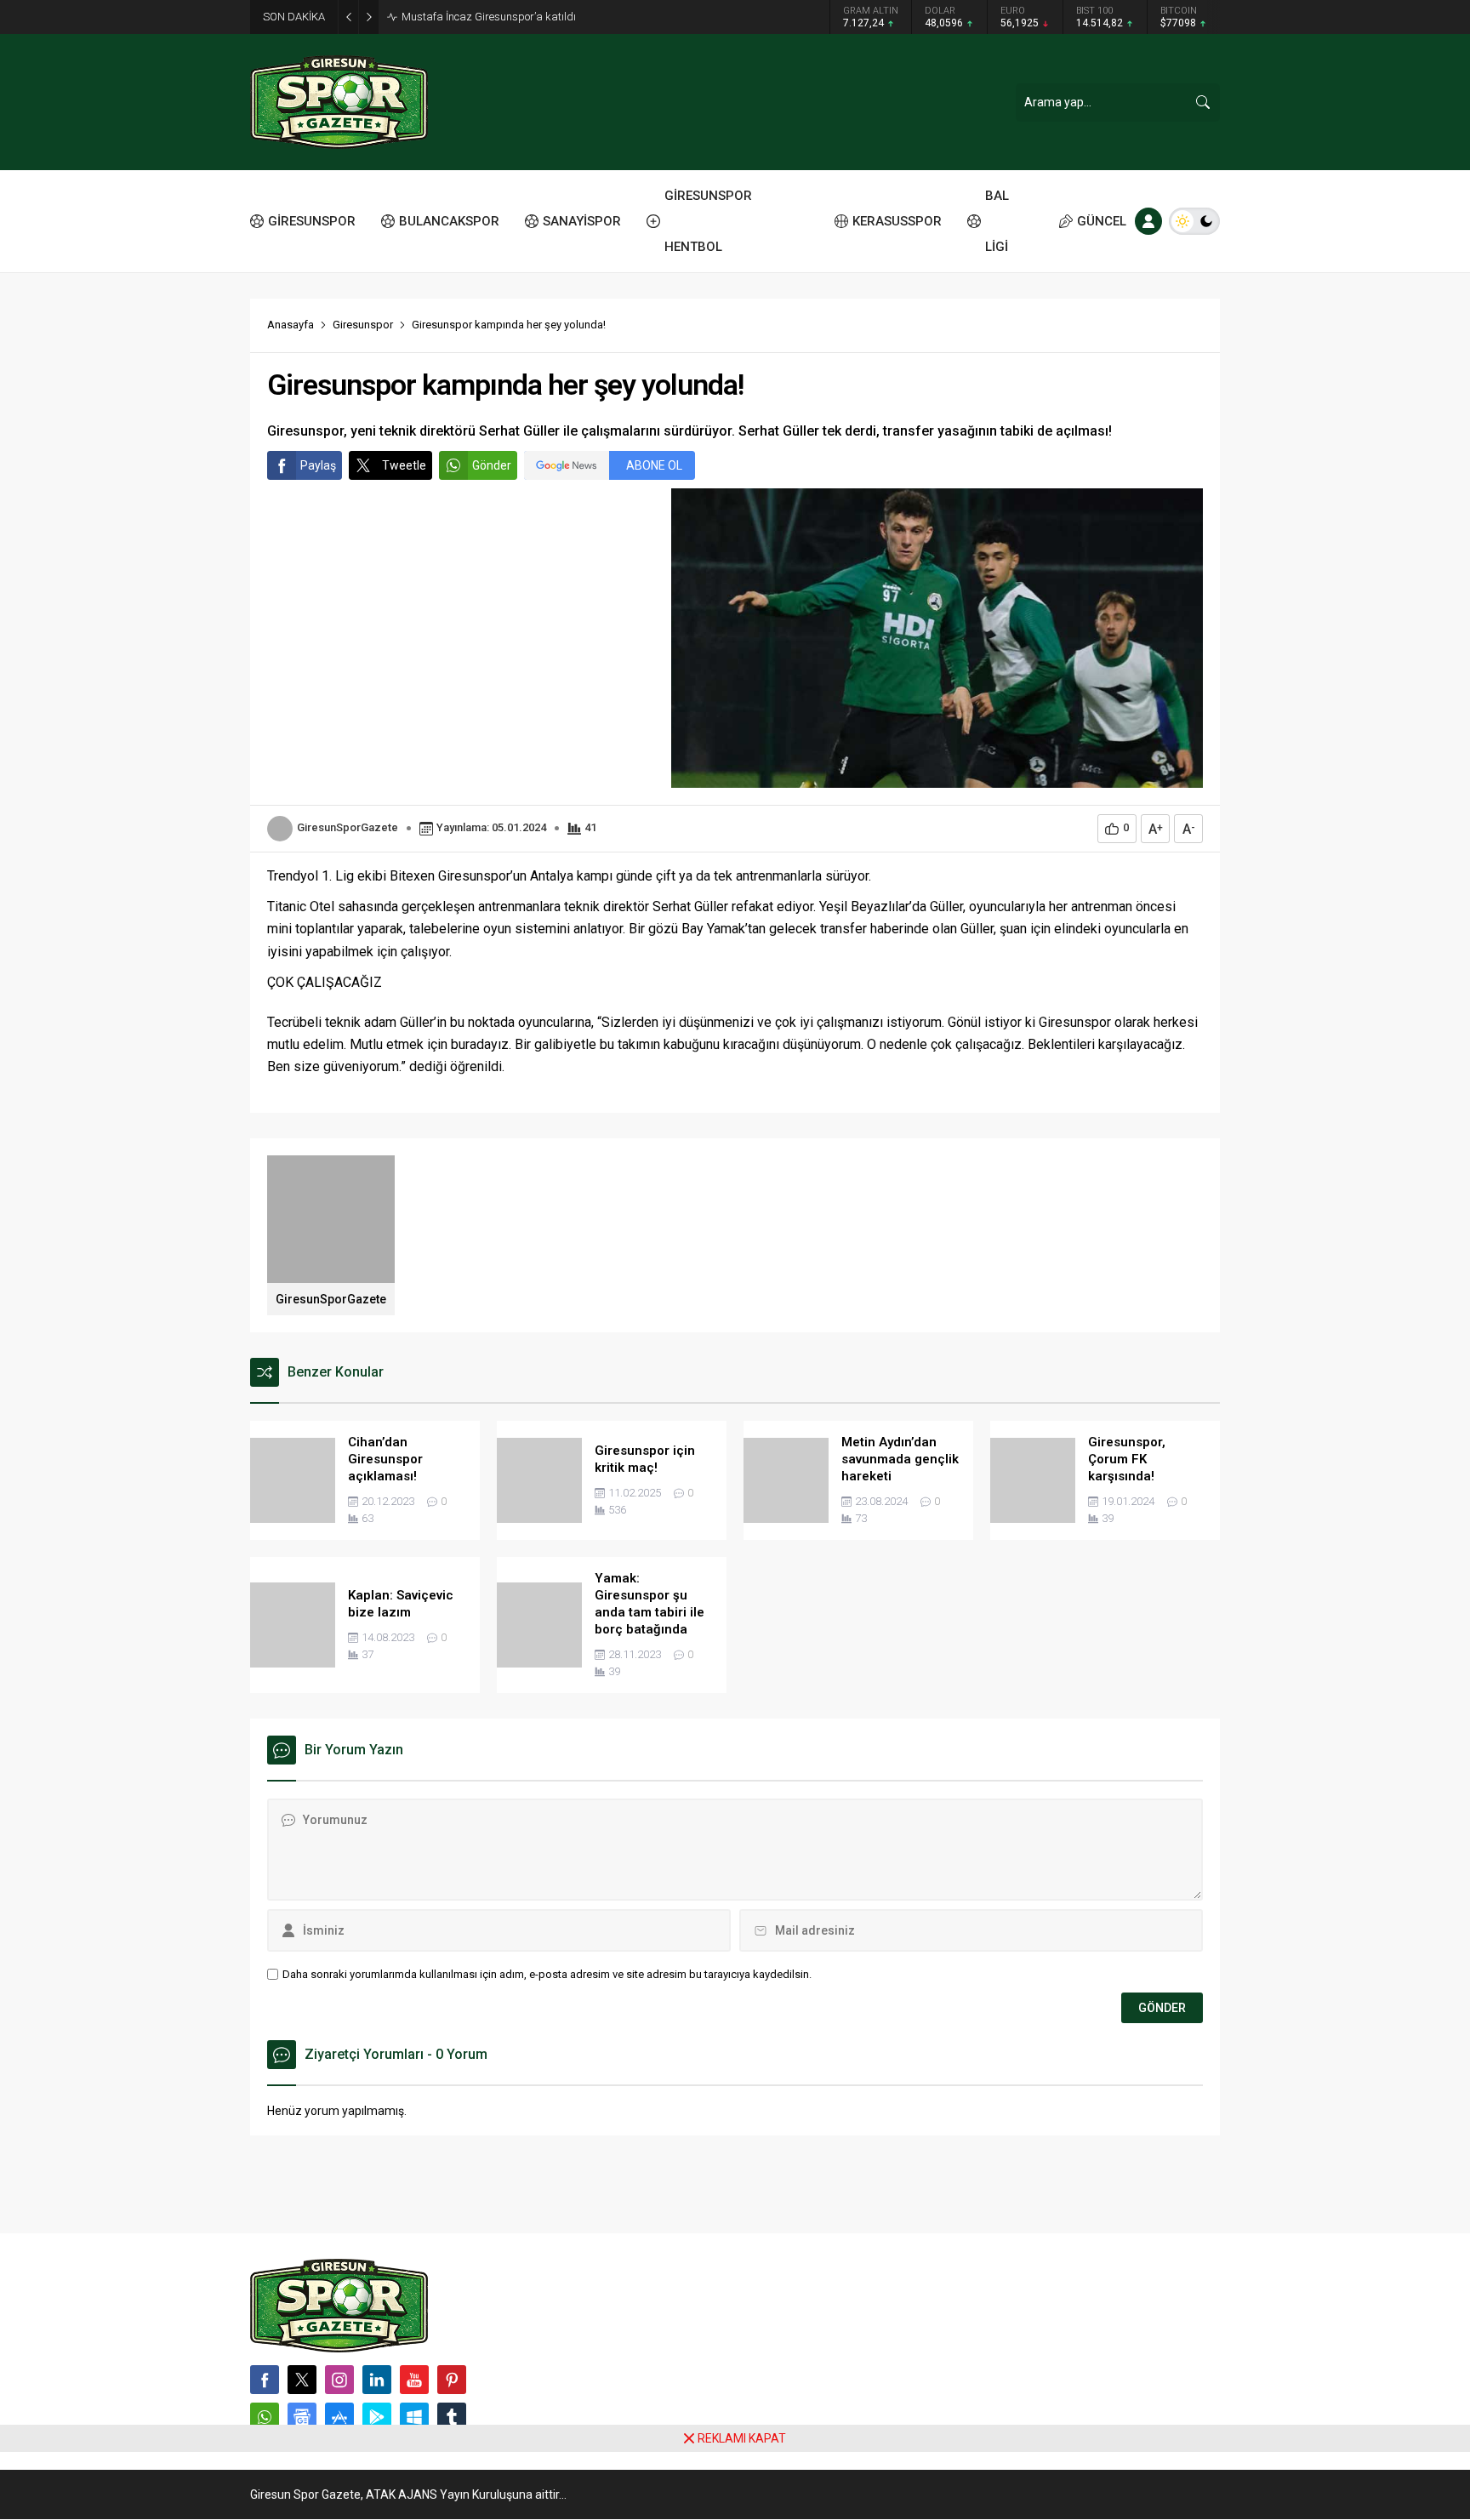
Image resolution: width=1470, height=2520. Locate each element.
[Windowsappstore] (414, 2417)
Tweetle (404, 465)
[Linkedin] (377, 2380)
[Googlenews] (302, 2417)
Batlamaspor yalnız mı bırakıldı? (481, 17)
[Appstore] (339, 2417)
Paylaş (318, 465)
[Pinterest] (452, 2380)
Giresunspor (363, 325)
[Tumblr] (452, 2417)
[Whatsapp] (265, 2417)
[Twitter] (302, 2380)
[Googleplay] (377, 2417)
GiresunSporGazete (348, 827)
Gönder (492, 465)
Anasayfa (291, 325)
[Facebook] (265, 2380)
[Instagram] (339, 2380)
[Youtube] (414, 2380)
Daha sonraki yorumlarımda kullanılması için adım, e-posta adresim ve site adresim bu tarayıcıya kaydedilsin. (547, 1974)
